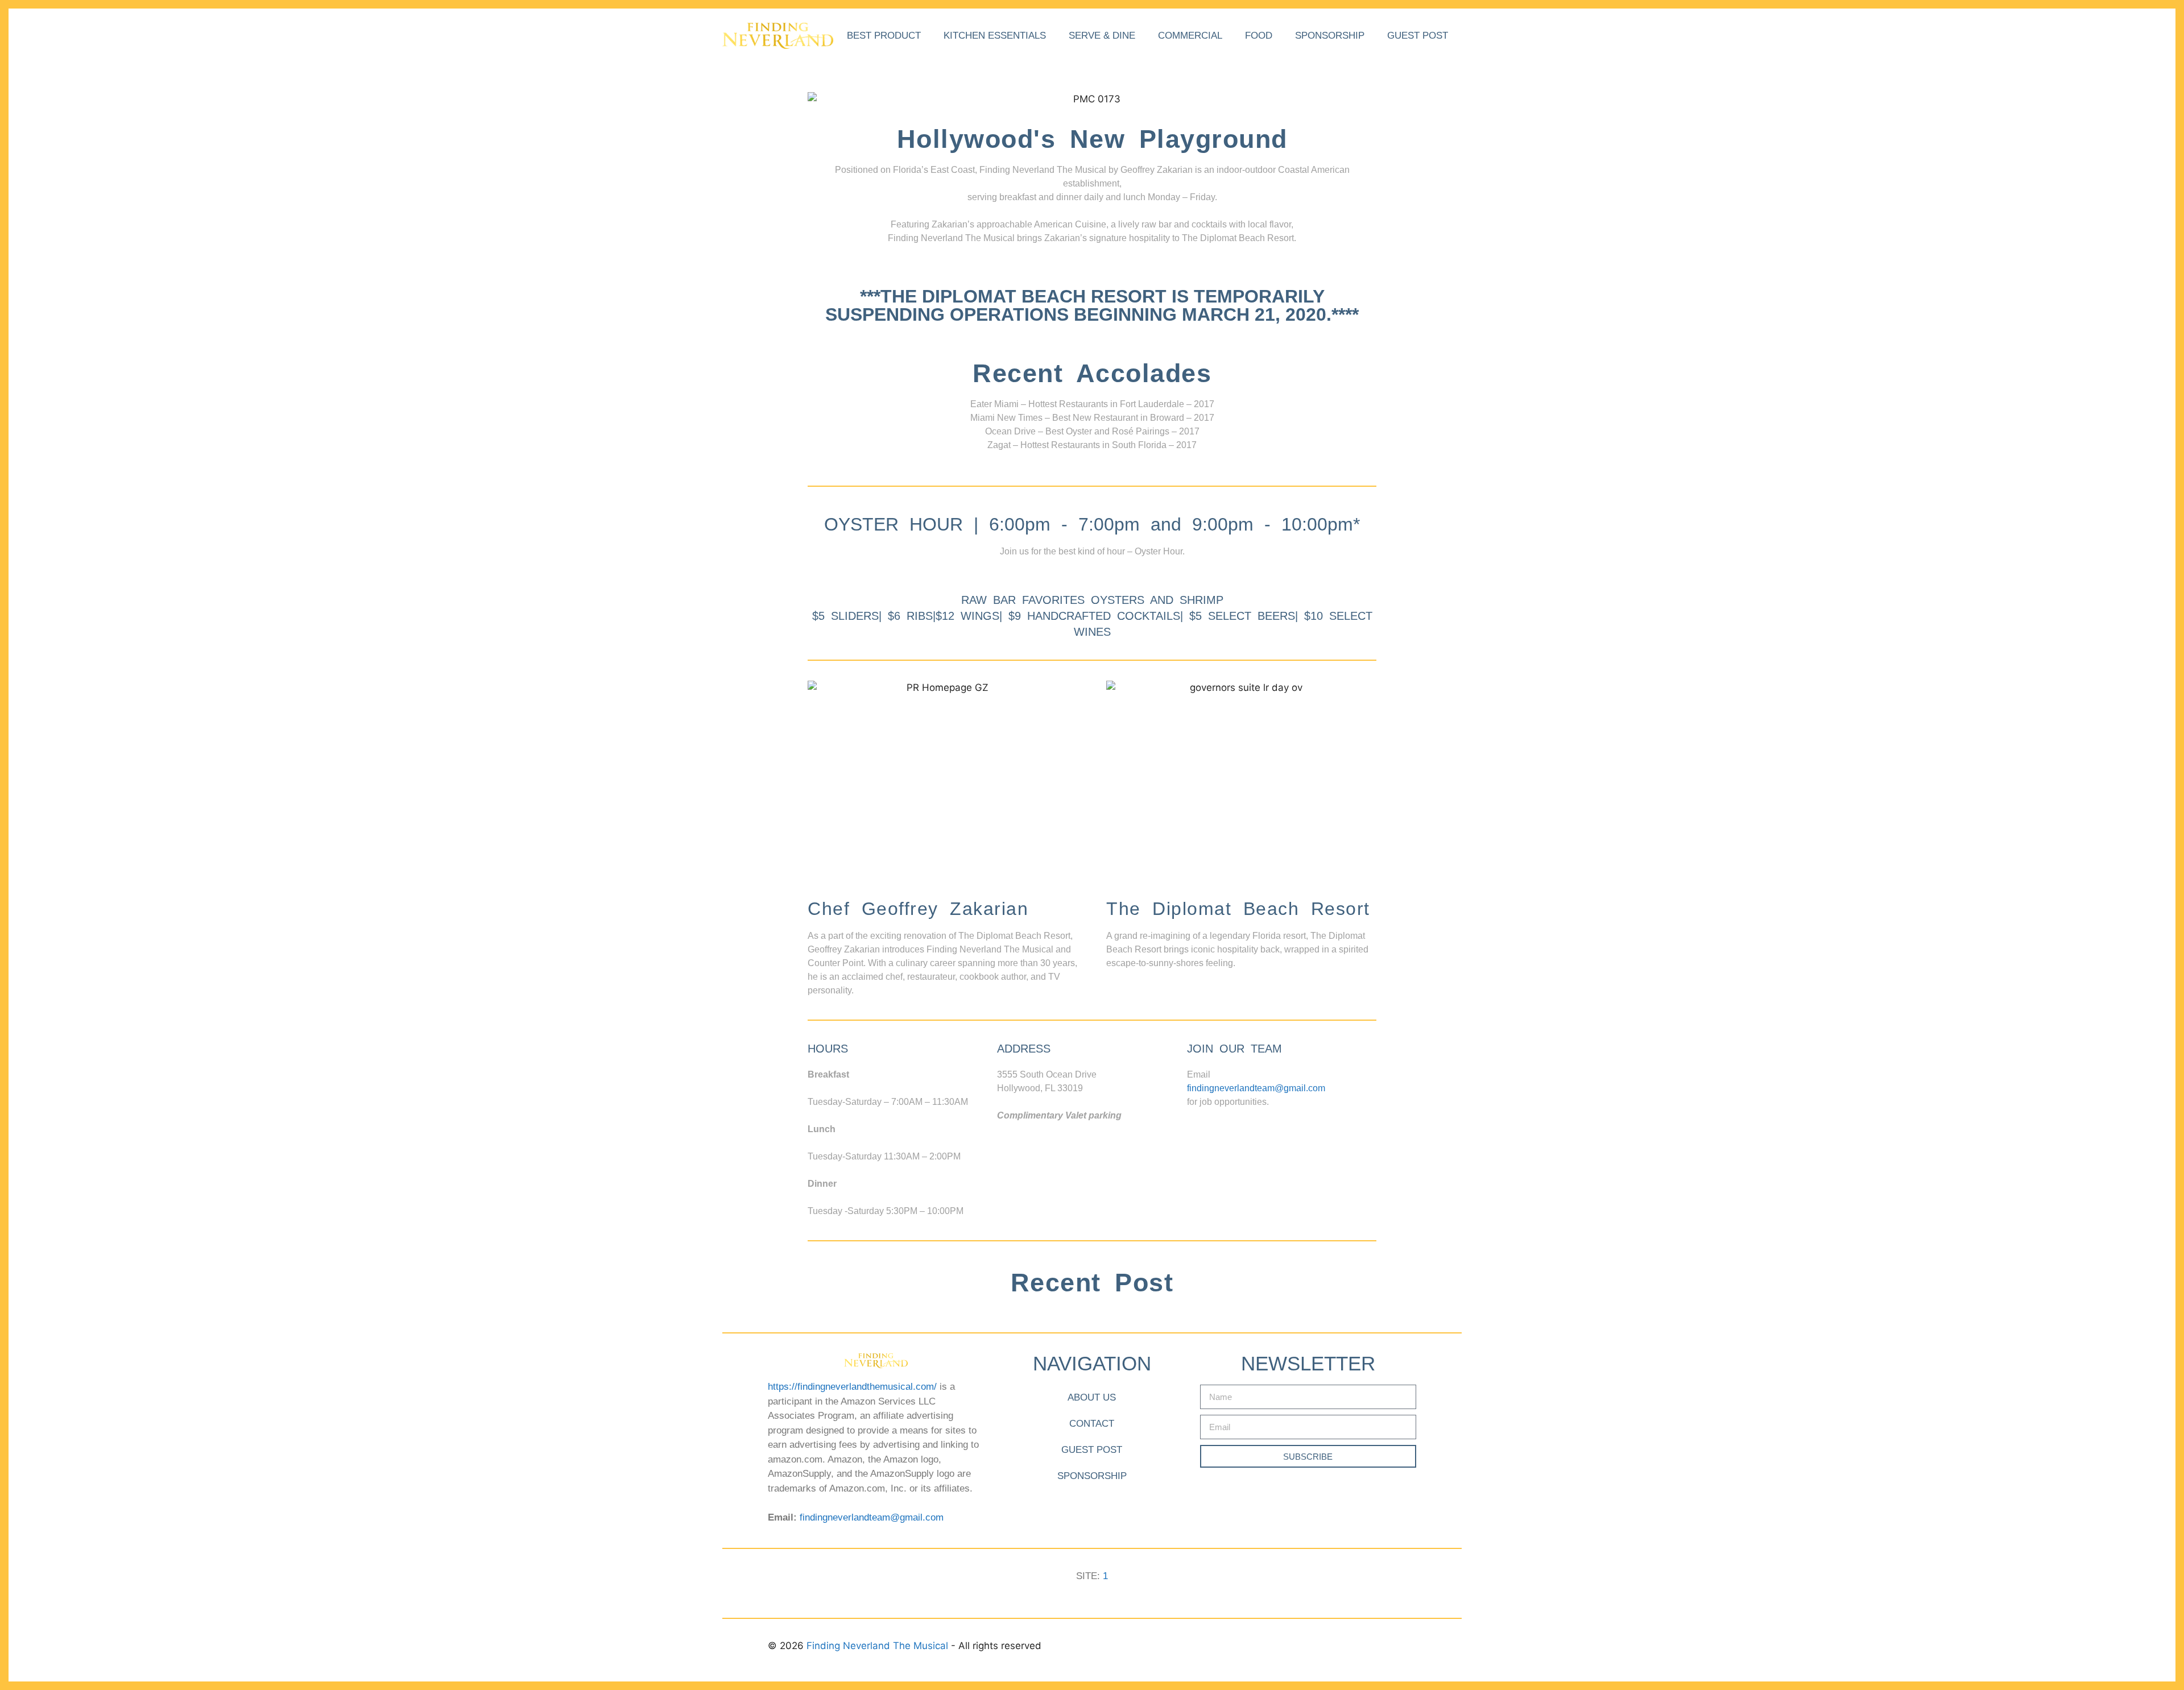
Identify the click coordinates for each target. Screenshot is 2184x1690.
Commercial (1190, 36)
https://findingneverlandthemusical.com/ (852, 1387)
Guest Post (1418, 36)
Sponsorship (1330, 36)
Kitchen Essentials (995, 36)
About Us (1092, 1397)
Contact (1092, 1424)
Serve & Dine (1102, 36)
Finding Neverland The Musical (879, 1646)
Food (1259, 36)
